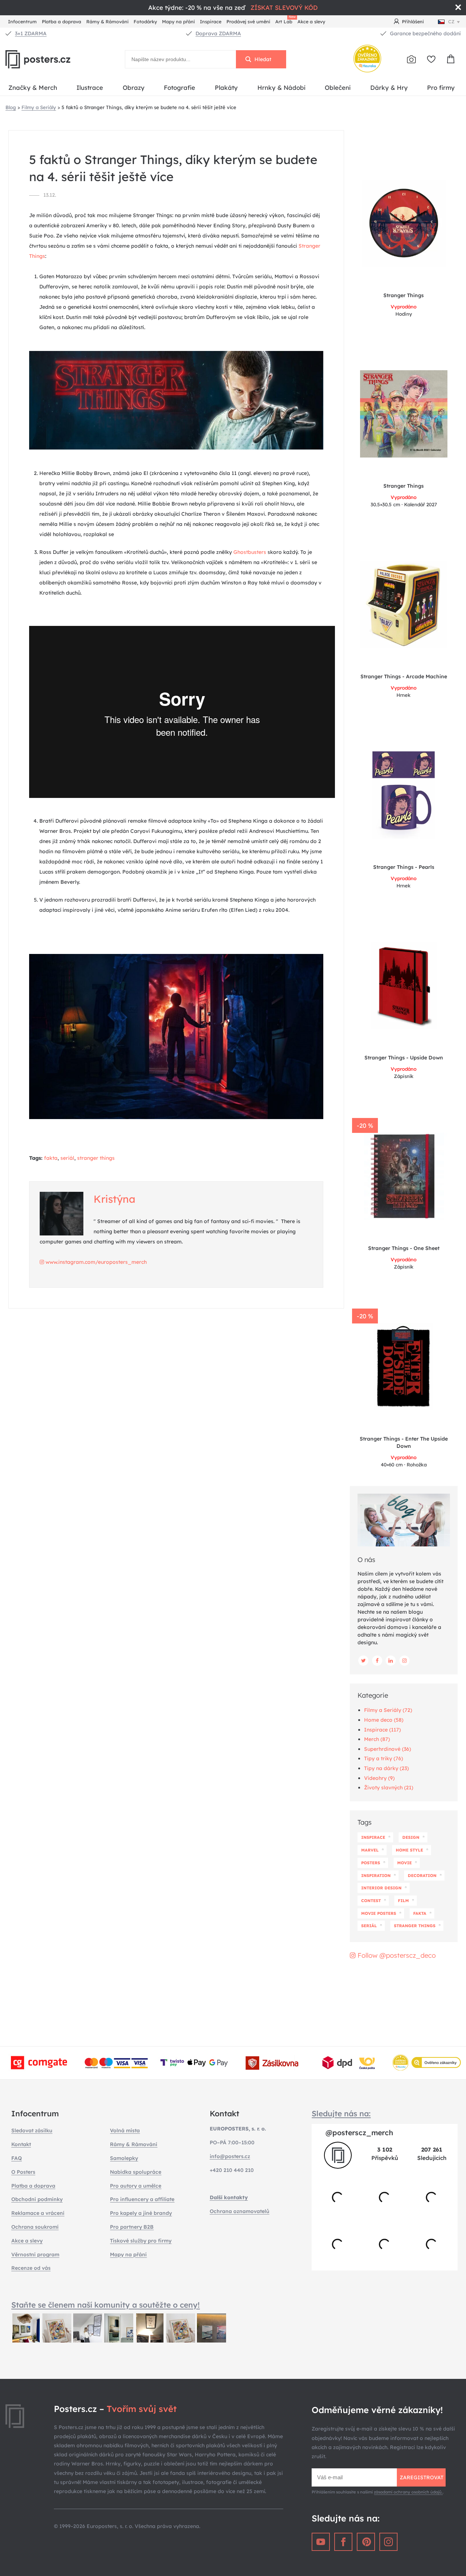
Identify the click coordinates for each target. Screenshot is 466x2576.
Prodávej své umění (248, 21)
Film (403, 1901)
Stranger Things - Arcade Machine (404, 676)
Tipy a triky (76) (384, 1758)
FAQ (17, 2158)
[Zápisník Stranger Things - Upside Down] (404, 986)
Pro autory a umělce (136, 2186)
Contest (371, 1901)
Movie (404, 1863)
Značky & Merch (33, 87)
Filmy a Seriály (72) (388, 1710)
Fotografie (179, 87)
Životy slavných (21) (389, 1788)
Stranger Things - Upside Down (404, 1058)
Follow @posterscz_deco (396, 1955)
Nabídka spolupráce (136, 2172)
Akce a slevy (311, 21)
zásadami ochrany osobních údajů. (408, 2492)
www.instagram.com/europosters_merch (95, 1262)
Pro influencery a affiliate (142, 2199)
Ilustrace (90, 87)
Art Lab (285, 21)
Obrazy (134, 87)
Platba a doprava (62, 21)
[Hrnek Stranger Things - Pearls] (404, 795)
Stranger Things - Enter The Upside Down (404, 1442)
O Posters (23, 2172)
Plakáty (226, 87)
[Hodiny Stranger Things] (404, 223)
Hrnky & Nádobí (281, 87)
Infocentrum (22, 21)
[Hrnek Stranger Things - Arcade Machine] (404, 604)
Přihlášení (413, 21)
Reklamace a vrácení (38, 2213)
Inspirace (211, 21)
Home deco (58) (384, 1720)
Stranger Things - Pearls (404, 867)
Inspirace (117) (382, 1730)
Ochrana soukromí (35, 2227)
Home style (409, 1850)
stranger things (96, 1158)
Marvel (370, 1850)
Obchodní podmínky (37, 2199)
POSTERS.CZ (55, 59)
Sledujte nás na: (341, 2113)
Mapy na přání (178, 21)
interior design (381, 1888)
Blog (11, 107)
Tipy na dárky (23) (386, 1768)
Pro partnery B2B (132, 2227)
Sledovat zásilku (32, 2130)
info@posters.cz (230, 2156)
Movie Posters (379, 1913)
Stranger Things (404, 295)
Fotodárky (145, 21)
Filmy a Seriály (39, 107)
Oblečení (338, 87)
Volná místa (125, 2130)
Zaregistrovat (422, 2477)
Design (411, 1837)
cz (451, 21)
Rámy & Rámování (107, 21)
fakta (51, 1158)
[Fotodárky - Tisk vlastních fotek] (411, 59)
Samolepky (124, 2158)
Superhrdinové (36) (388, 1749)
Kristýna (114, 1199)
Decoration (422, 1876)
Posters (371, 1863)
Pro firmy (441, 87)
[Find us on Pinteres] (366, 2542)
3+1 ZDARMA (31, 33)
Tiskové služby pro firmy (141, 2241)
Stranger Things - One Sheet (404, 1248)
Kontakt (21, 2144)
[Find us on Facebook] (377, 1661)
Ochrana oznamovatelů (240, 2211)
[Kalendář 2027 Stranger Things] (404, 414)
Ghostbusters (250, 552)
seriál (67, 1158)
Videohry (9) (379, 1778)
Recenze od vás (31, 2268)
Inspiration (376, 1876)
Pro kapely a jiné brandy (141, 2213)
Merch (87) (377, 1739)
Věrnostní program (35, 2255)
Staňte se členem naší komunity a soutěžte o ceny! (106, 2305)
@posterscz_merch (359, 2132)
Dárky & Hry (389, 87)
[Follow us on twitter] (363, 1661)
